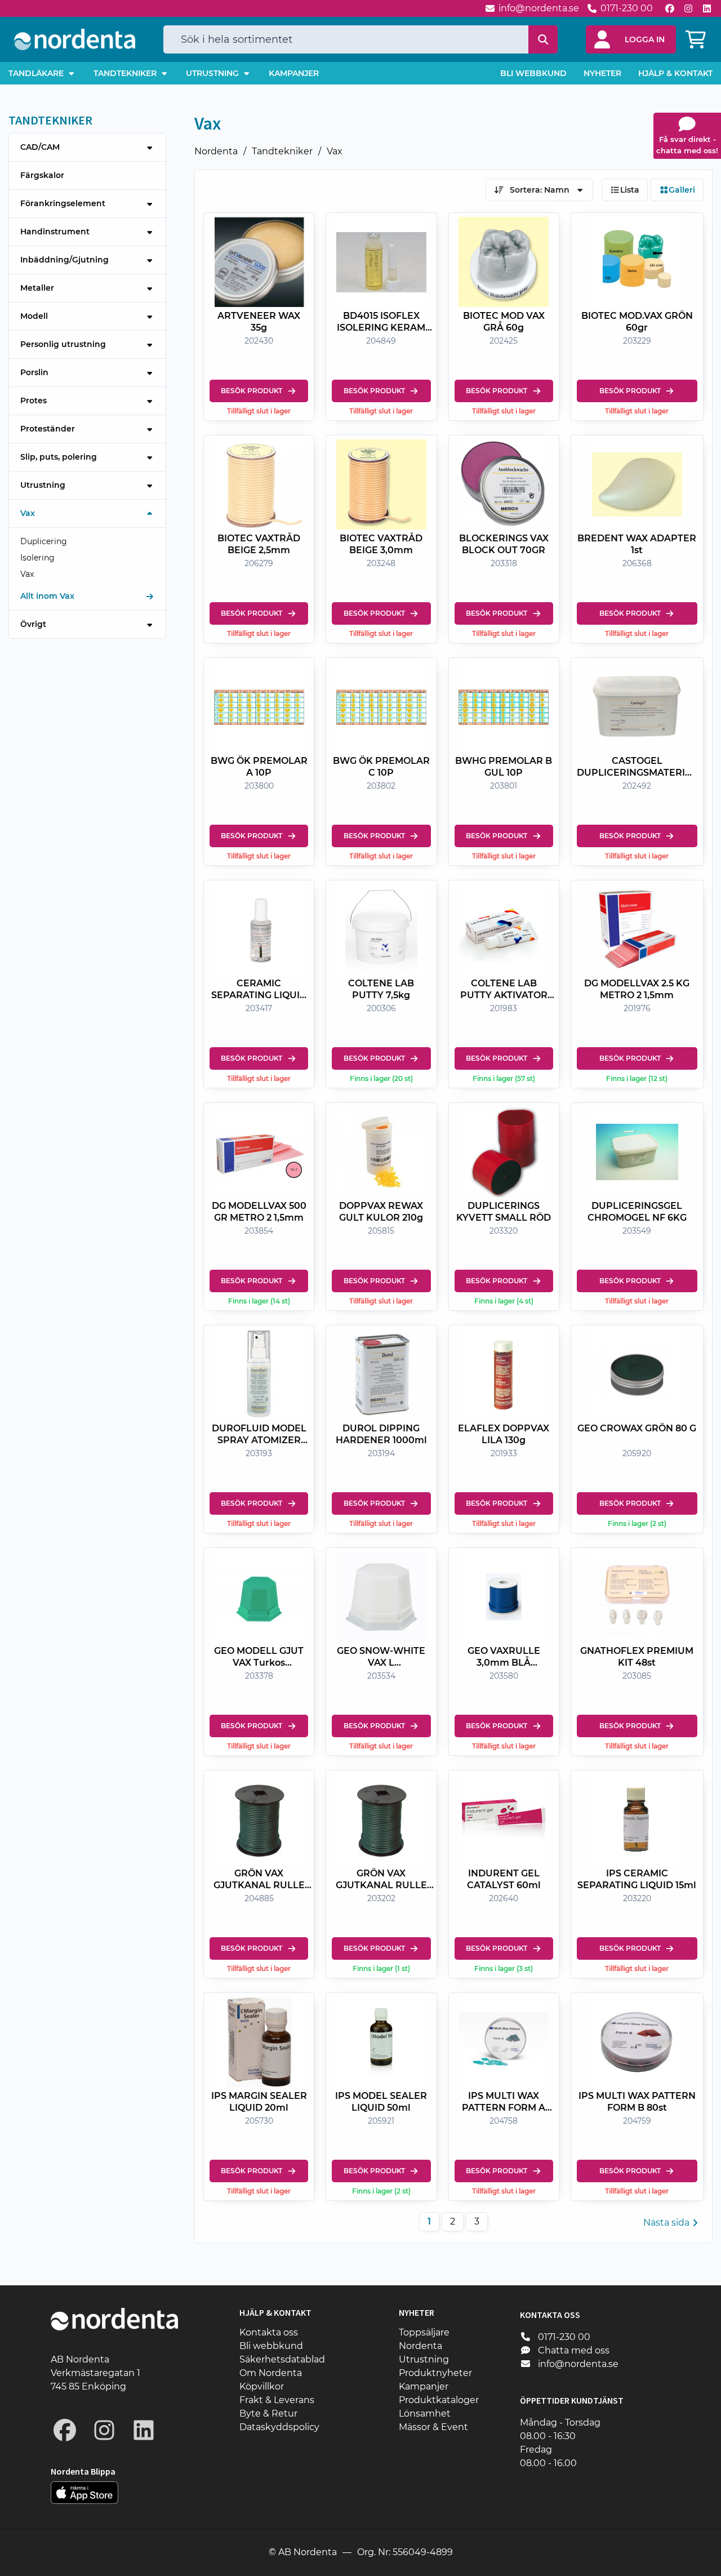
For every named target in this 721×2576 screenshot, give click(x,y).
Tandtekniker (282, 151)
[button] (631, 39)
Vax (335, 151)
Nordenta (216, 151)
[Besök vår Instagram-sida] (688, 8)
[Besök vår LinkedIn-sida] (707, 8)
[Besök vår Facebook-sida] (670, 8)
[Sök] (543, 39)
